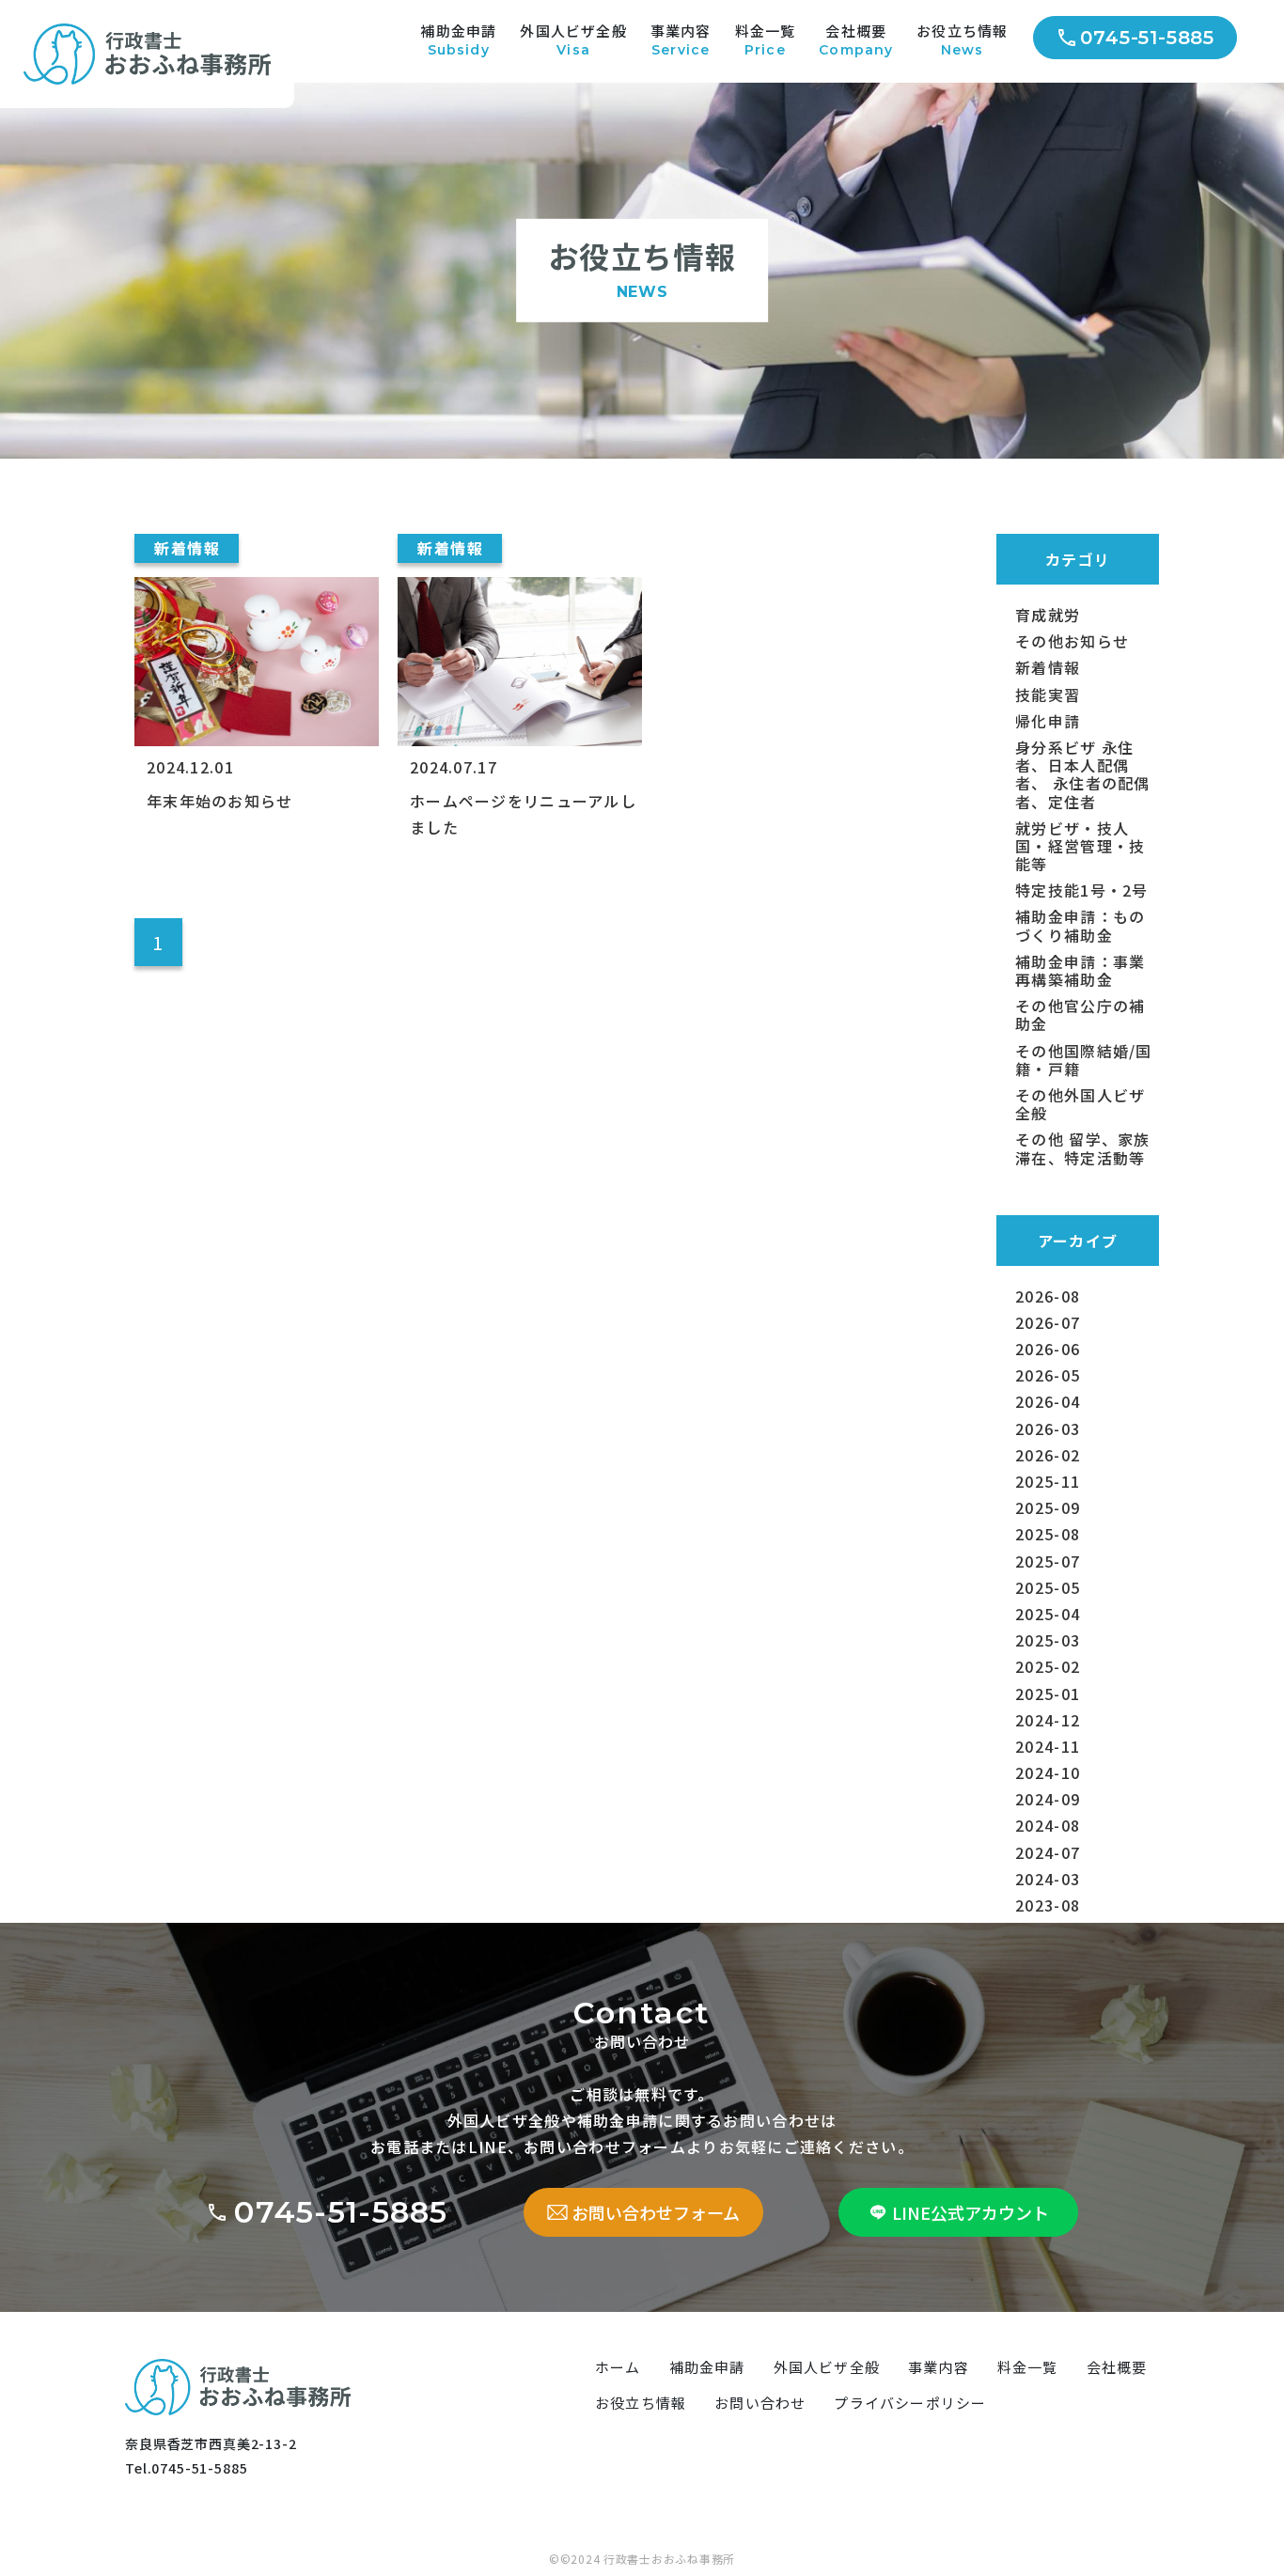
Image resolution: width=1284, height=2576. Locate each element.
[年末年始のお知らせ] (257, 585)
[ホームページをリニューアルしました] (520, 585)
